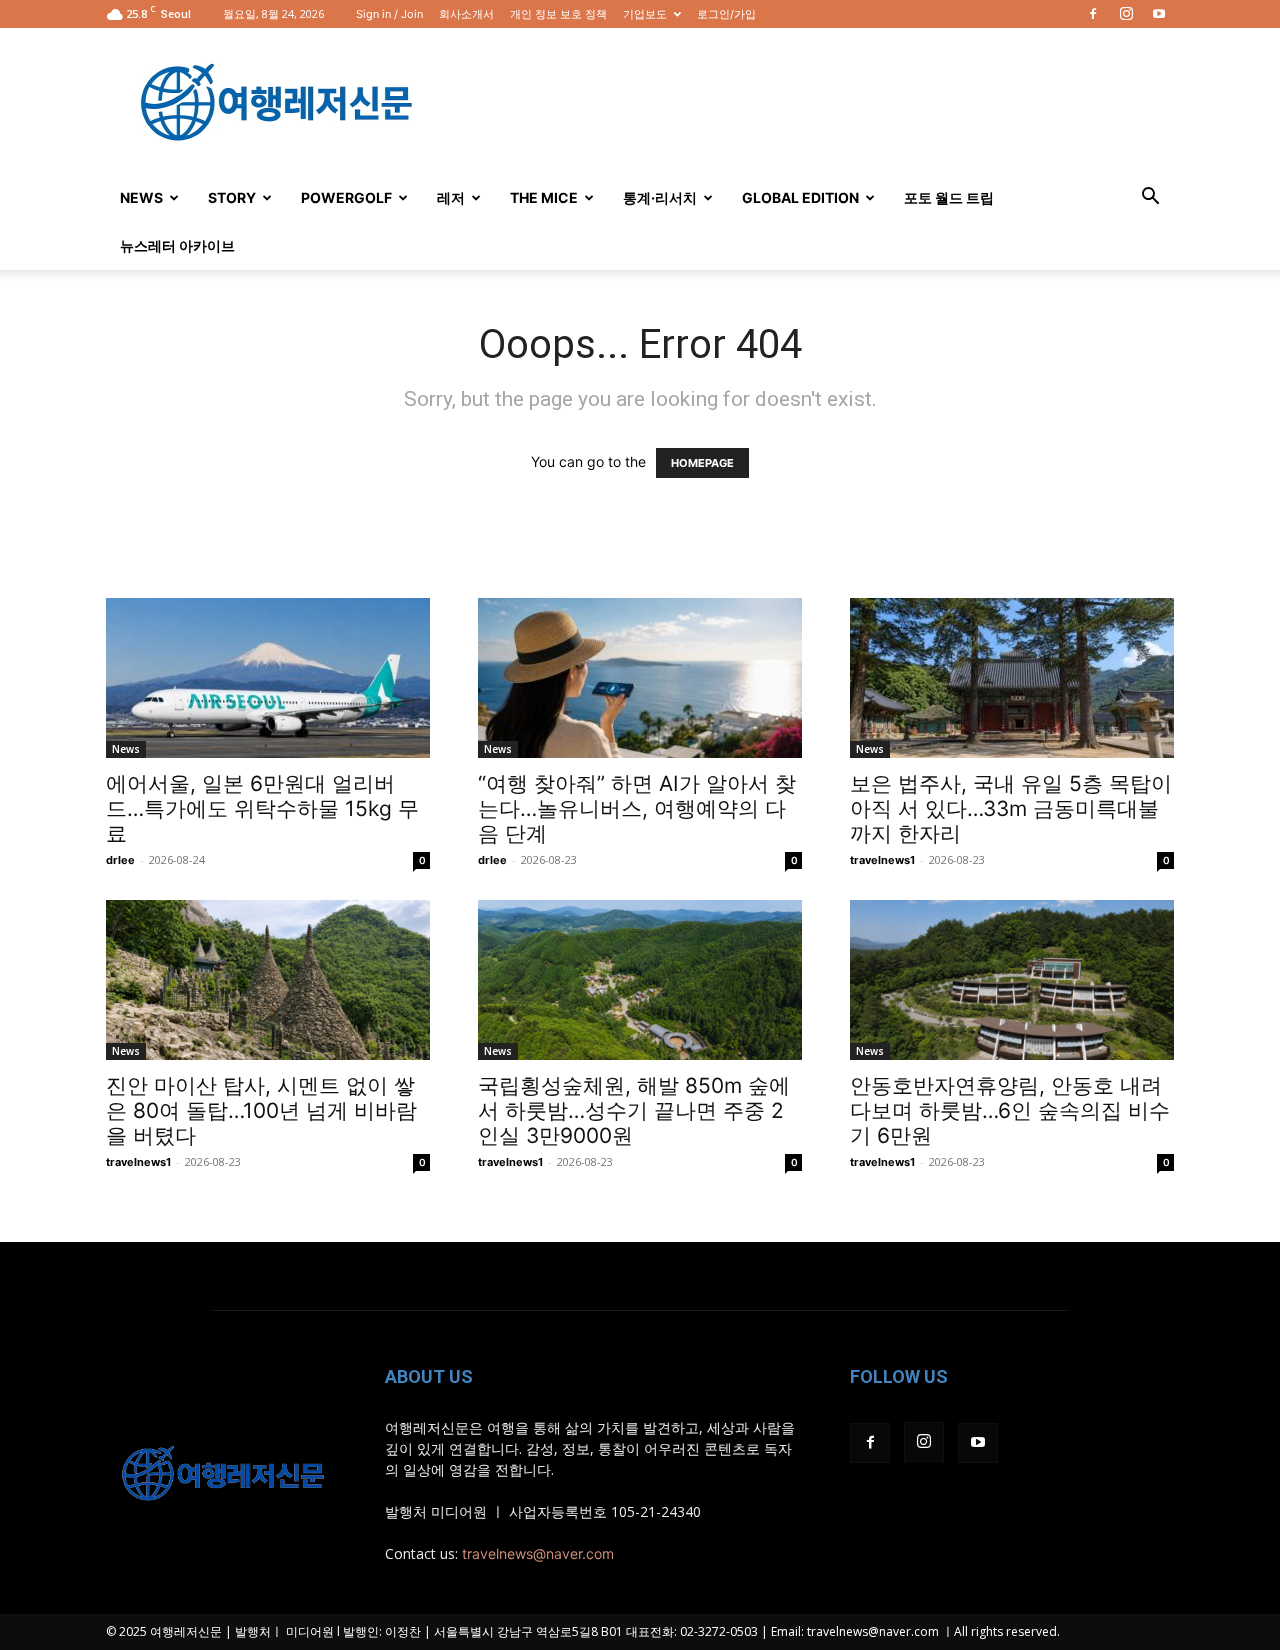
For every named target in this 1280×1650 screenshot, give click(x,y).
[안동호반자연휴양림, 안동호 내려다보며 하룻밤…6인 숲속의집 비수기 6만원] (1012, 980)
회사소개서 (466, 14)
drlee (120, 860)
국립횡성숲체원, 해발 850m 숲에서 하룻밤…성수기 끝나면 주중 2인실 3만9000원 (634, 1110)
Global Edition (800, 197)
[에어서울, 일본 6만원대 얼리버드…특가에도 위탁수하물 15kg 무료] (268, 678)
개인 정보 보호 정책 (558, 14)
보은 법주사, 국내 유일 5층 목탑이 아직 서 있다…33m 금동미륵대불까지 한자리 (1011, 808)
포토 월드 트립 (949, 197)
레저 (451, 197)
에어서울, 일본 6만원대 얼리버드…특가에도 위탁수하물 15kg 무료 (262, 808)
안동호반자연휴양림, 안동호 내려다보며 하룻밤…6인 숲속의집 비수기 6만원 (1010, 1110)
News (141, 197)
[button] (1150, 198)
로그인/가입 (726, 14)
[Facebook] (1093, 14)
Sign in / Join (389, 14)
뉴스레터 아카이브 (177, 245)
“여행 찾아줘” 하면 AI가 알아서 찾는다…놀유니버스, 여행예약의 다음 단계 (637, 808)
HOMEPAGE (702, 463)
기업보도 (645, 14)
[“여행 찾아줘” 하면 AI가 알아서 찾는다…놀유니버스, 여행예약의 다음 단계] (640, 678)
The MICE (544, 197)
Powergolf (346, 197)
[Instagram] (1126, 14)
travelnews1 (882, 860)
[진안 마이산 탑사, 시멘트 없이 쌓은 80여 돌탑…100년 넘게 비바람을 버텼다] (268, 980)
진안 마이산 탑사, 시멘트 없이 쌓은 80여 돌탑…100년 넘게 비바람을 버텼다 (261, 1110)
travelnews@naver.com (538, 1553)
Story (232, 197)
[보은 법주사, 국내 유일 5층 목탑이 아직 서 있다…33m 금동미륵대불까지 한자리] (1012, 678)
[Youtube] (1159, 14)
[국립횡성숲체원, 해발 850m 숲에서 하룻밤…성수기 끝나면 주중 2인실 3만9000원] (640, 980)
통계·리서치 (660, 197)
